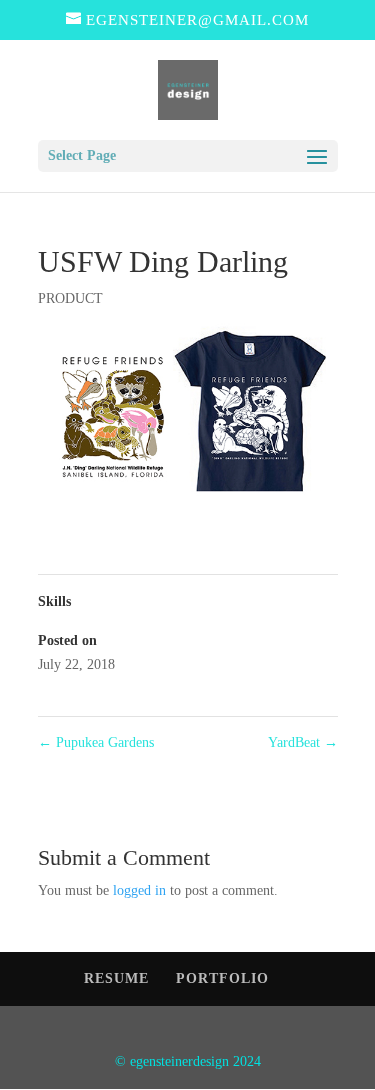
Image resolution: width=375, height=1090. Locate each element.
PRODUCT (70, 298)
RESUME (116, 978)
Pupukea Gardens (96, 742)
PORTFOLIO (222, 978)
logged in (139, 890)
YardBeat (303, 742)
